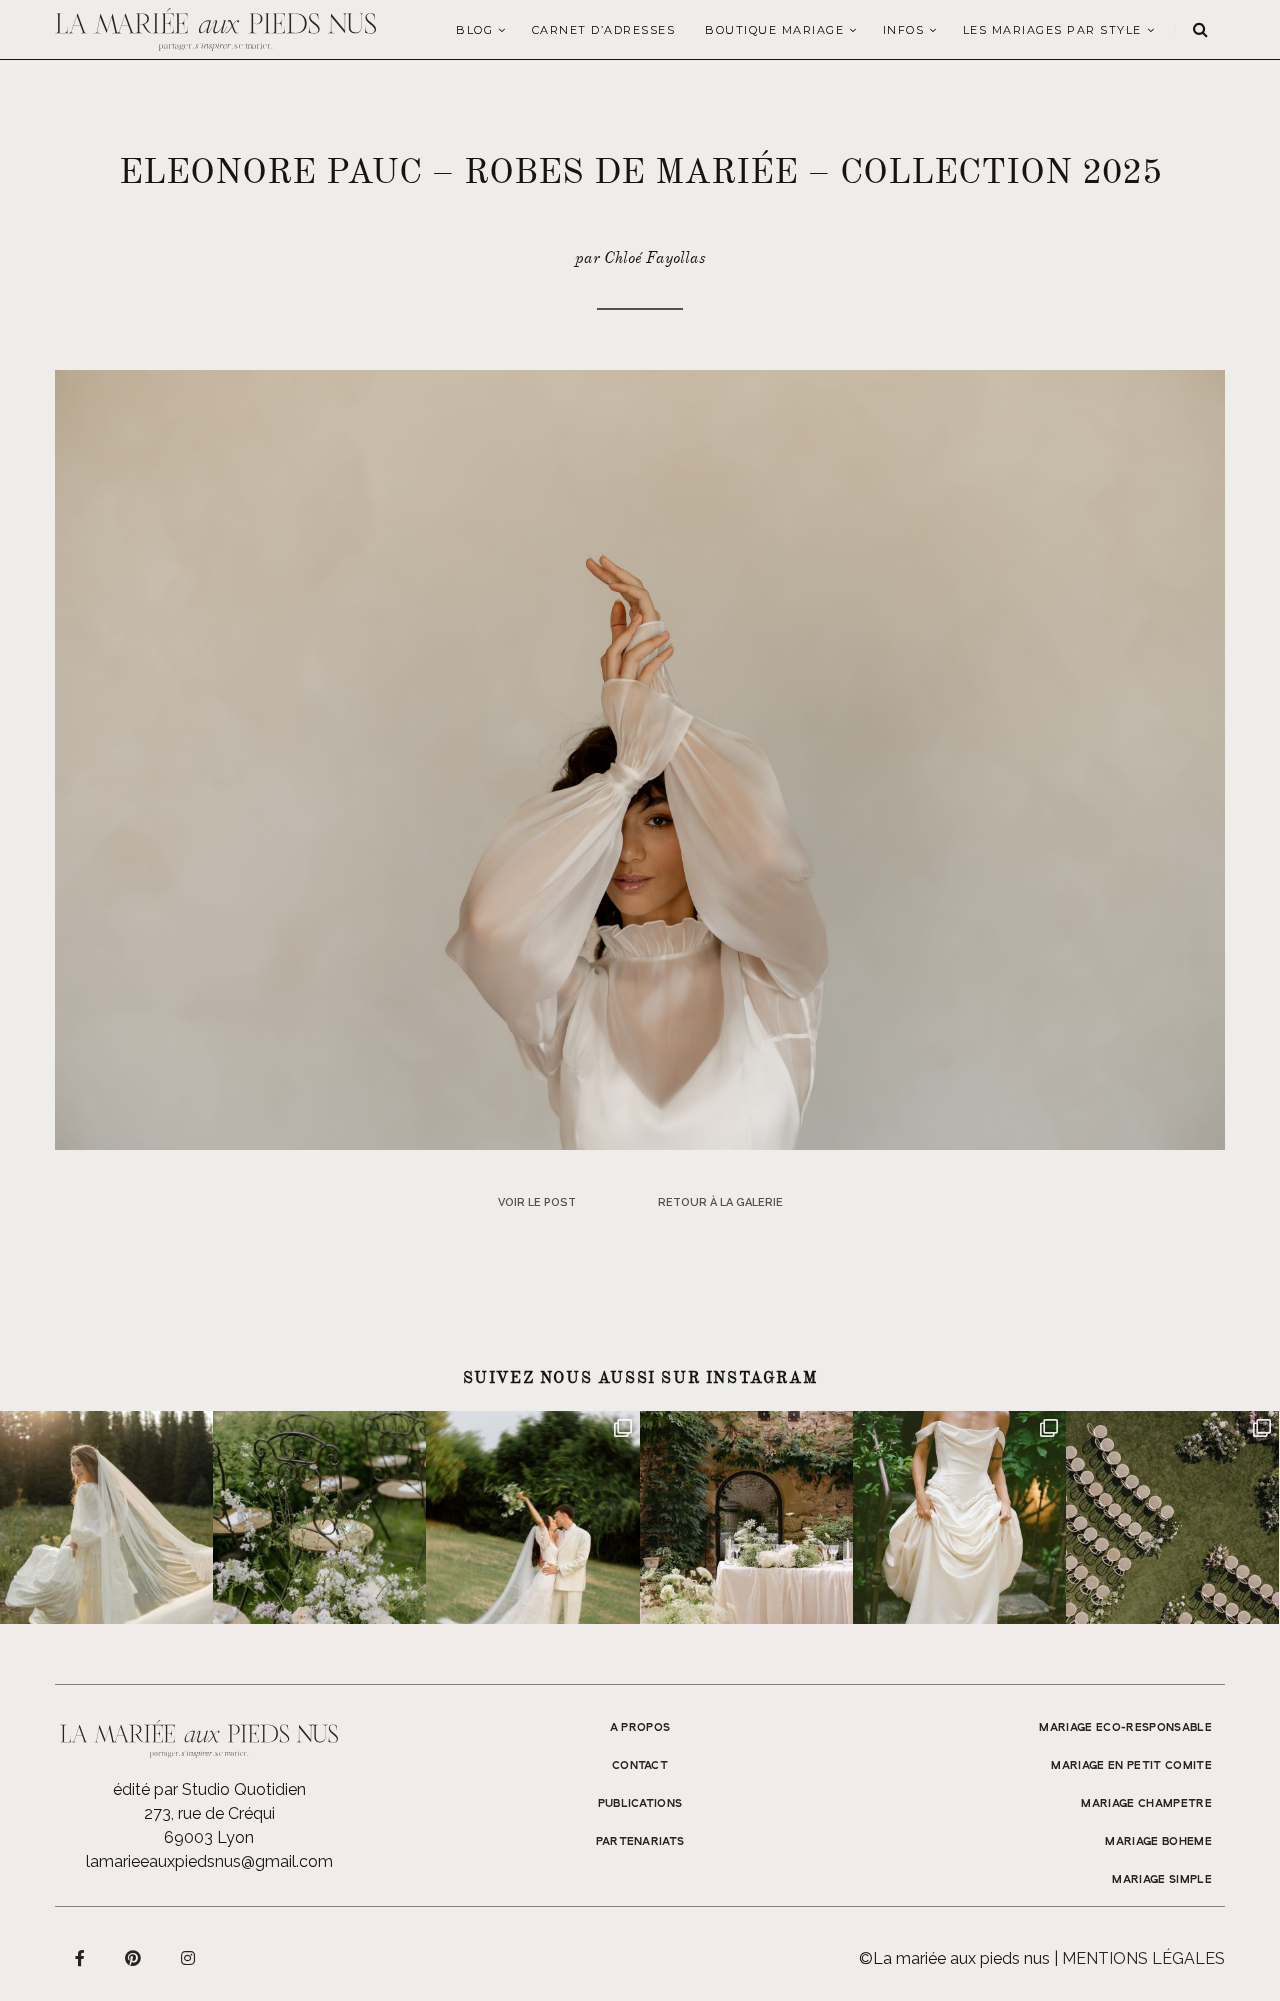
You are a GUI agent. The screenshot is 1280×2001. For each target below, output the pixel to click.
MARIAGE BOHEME (1158, 1842)
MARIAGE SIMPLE (1162, 1880)
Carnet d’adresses (604, 30)
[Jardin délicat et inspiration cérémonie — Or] (1172, 1517)
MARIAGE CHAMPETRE (1146, 1804)
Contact (640, 1766)
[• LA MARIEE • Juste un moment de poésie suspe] (106, 1517)
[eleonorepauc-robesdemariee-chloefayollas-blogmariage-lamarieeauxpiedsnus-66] (640, 758)
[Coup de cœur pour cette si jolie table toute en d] (746, 1517)
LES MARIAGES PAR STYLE (1052, 30)
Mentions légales (1143, 1958)
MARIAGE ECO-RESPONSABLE (1125, 1728)
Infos (904, 30)
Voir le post (537, 1202)
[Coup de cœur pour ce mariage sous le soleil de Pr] (959, 1517)
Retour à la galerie (720, 1202)
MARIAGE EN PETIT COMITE (1131, 1766)
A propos (640, 1728)
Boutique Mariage (774, 30)
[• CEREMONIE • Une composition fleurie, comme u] (319, 1517)
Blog (474, 30)
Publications (640, 1804)
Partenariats (640, 1842)
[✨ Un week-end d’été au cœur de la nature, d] (532, 1517)
